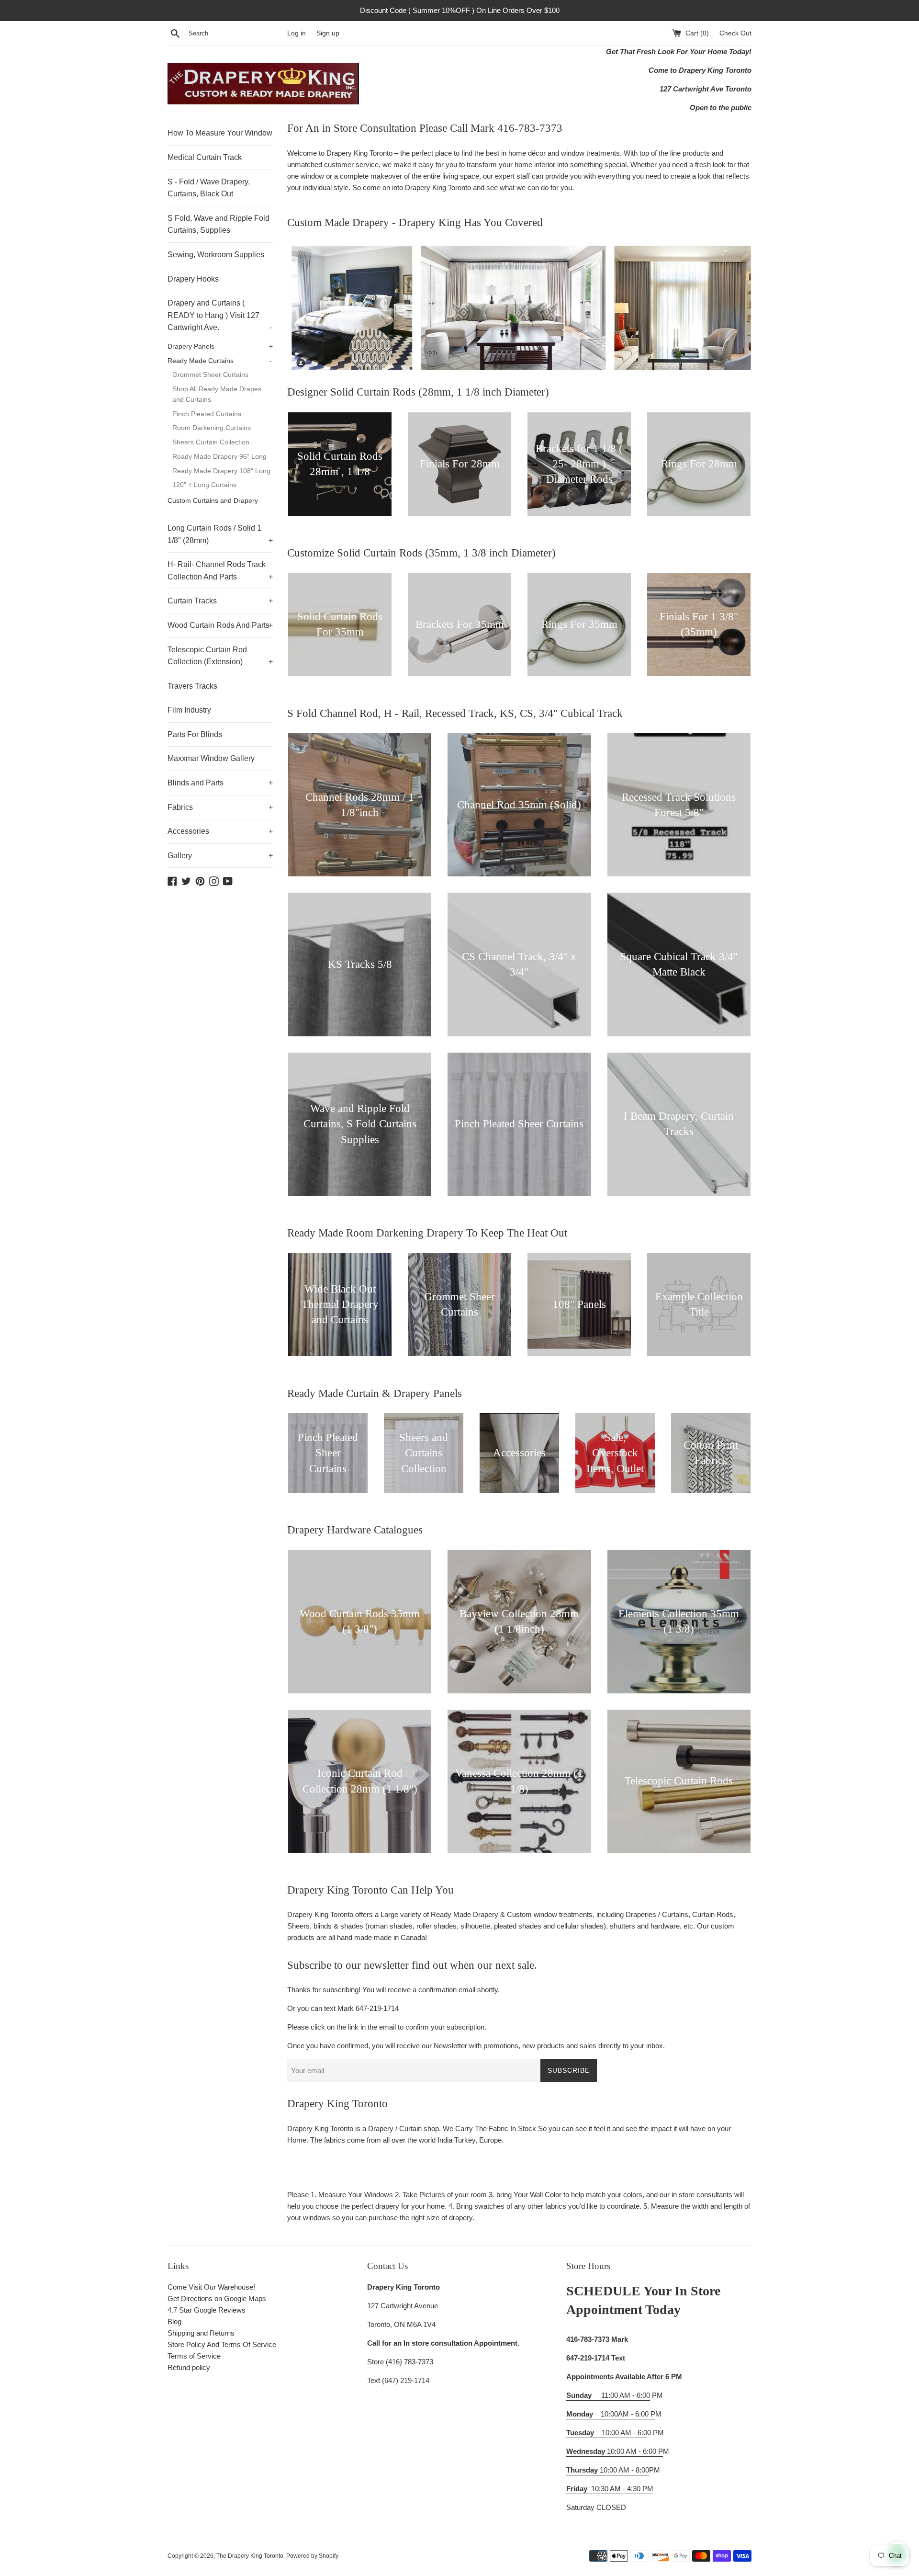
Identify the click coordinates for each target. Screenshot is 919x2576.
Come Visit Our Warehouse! (211, 2287)
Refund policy (189, 2367)
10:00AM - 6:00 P (611, 2414)
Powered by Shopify (312, 2556)
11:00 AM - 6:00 (608, 2395)
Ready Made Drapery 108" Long (221, 471)
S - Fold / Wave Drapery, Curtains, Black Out (209, 188)
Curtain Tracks (220, 601)
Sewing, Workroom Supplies (216, 255)
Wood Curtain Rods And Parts (220, 625)
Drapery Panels (220, 346)
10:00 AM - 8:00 (608, 2470)
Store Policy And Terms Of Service (222, 2344)
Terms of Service (194, 2356)
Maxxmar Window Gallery (211, 758)
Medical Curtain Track (205, 157)
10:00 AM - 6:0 (607, 2433)
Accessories (220, 831)
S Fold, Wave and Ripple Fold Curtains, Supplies (219, 224)
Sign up (328, 33)
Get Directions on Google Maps (217, 2298)
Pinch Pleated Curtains (207, 414)
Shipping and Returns (201, 2333)
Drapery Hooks (193, 279)
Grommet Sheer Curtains (210, 375)
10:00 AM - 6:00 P (615, 2451)
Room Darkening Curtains (212, 428)
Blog (174, 2321)
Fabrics (220, 807)
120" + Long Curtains (204, 485)
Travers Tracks (192, 686)
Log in (297, 33)
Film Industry (189, 710)
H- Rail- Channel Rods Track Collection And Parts (220, 571)
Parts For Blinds (195, 734)
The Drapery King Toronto (250, 2556)
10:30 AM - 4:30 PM (622, 2489)
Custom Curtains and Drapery (213, 501)
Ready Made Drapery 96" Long (219, 457)
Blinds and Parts (220, 783)
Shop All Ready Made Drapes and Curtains (217, 394)
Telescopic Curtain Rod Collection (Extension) (220, 656)
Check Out (735, 33)
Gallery (220, 856)
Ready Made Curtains (220, 361)
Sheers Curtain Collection (211, 442)
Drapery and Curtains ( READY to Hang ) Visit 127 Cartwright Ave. (220, 315)
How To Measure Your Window (220, 133)
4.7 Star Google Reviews (207, 2310)
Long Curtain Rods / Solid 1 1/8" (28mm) (220, 534)
